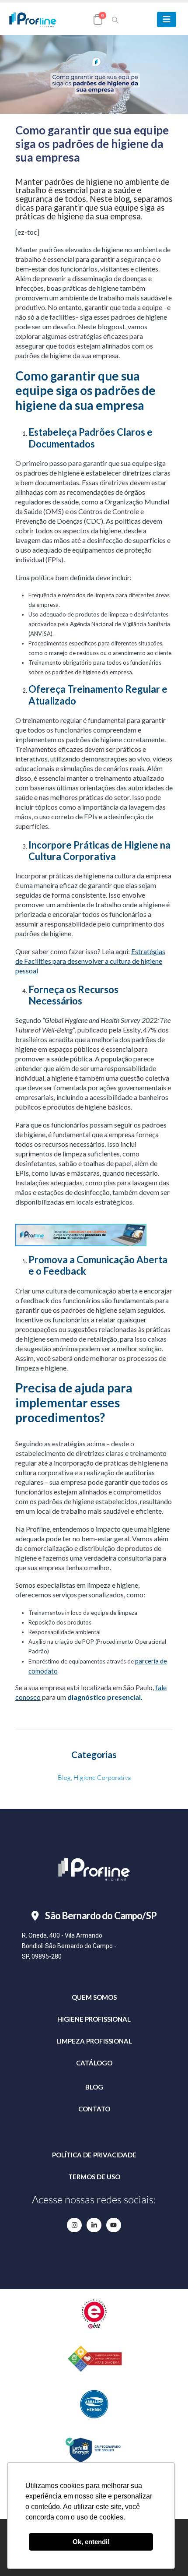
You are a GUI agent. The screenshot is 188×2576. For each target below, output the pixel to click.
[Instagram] (74, 2225)
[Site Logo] (33, 19)
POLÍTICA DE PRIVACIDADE (94, 2155)
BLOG (94, 2087)
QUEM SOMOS (94, 1997)
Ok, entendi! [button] (91, 2542)
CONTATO (94, 2109)
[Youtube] (114, 2225)
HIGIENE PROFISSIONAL (94, 2019)
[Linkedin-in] (94, 2225)
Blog (64, 1778)
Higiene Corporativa (102, 1778)
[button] (115, 20)
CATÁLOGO (94, 2063)
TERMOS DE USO (94, 2177)
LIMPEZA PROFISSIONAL (94, 2041)
